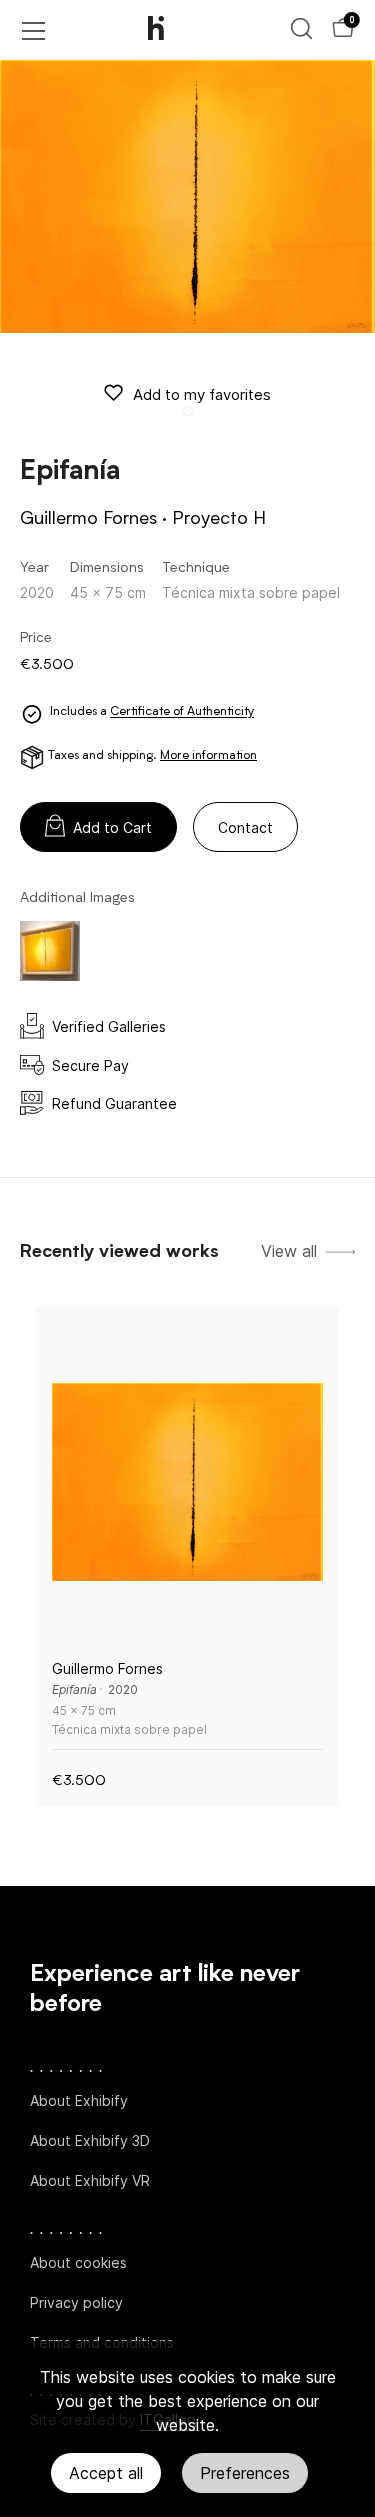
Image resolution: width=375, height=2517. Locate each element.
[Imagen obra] (187, 1482)
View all (289, 1251)
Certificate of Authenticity (182, 713)
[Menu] (34, 31)
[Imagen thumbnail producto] (50, 951)
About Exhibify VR (90, 2180)
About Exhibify (79, 2100)
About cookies (78, 2262)
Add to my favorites (202, 394)
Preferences (245, 2473)
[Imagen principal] (187, 196)
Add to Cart (112, 827)
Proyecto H (219, 519)
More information (208, 756)
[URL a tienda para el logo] (173, 30)
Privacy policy (76, 2302)
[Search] (301, 28)
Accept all (106, 2473)
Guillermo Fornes (88, 519)
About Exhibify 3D (90, 2140)
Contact (245, 827)
